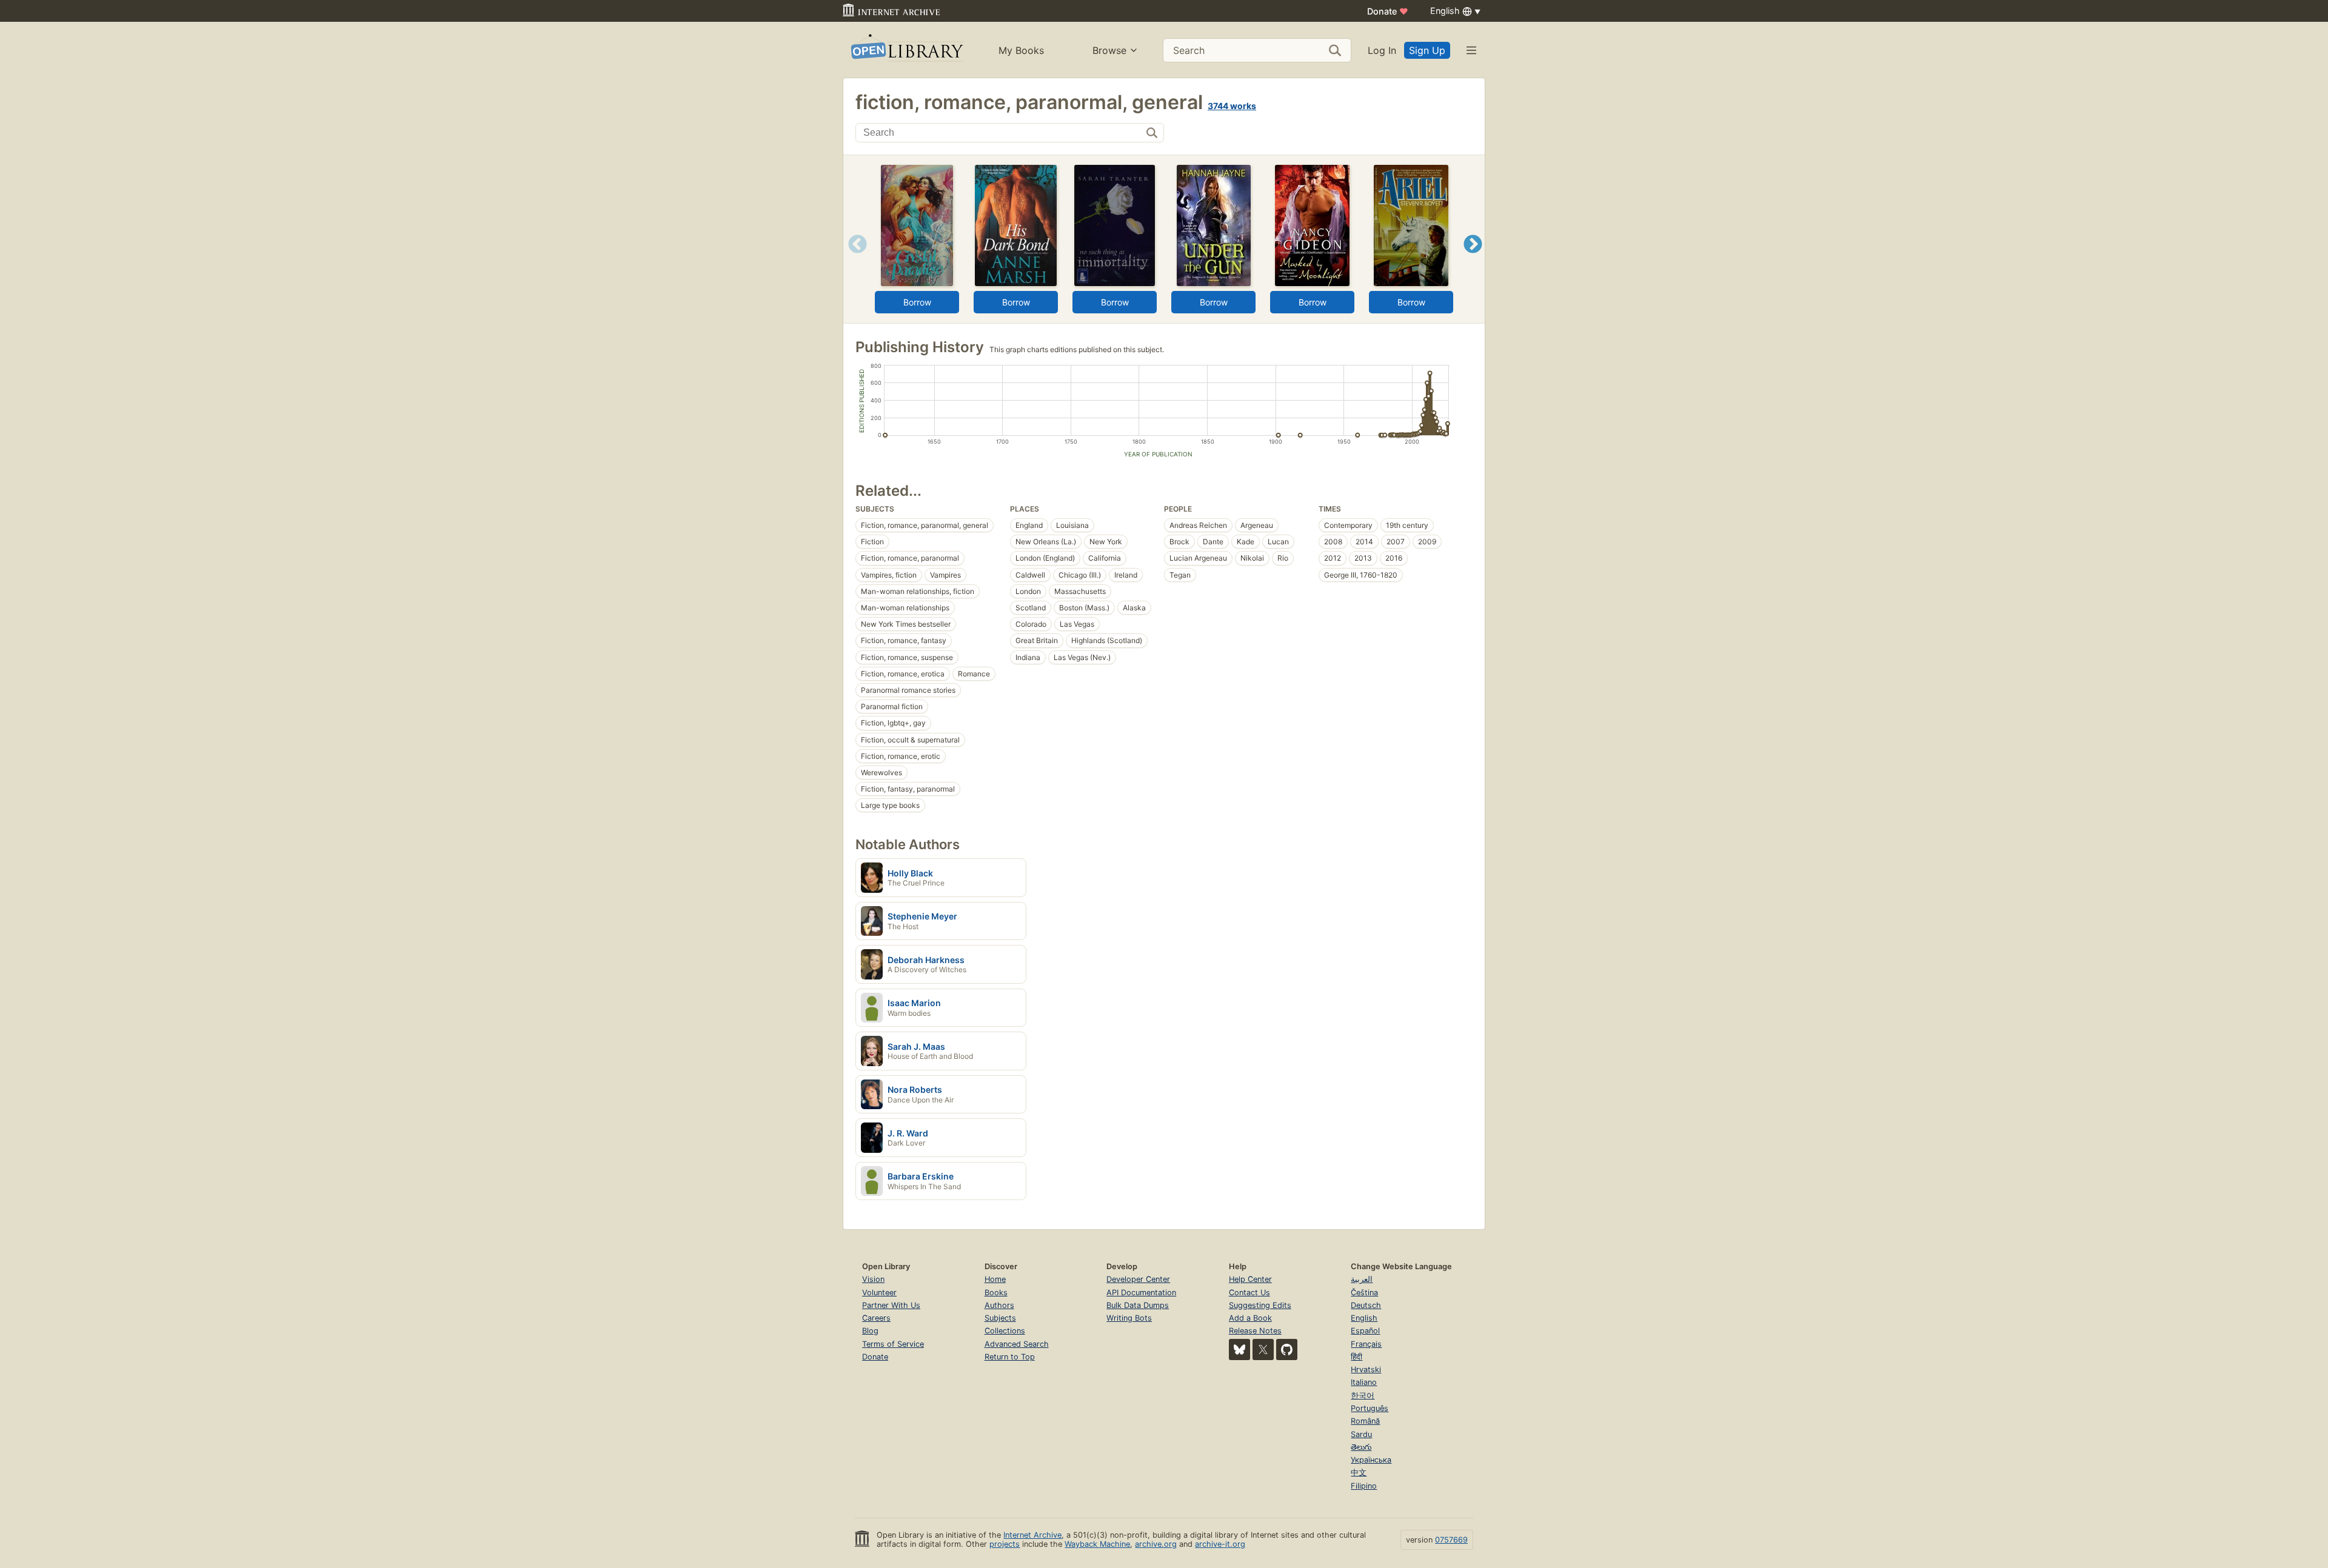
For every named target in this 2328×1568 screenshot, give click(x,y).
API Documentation (1141, 1293)
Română (1365, 1421)
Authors (999, 1305)
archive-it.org (1220, 1544)
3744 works (1232, 106)
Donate (1388, 11)
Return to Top (1010, 1357)
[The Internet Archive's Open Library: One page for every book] (906, 50)
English (1364, 1318)
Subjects (1000, 1318)
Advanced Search (1017, 1344)
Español (1365, 1331)
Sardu (1361, 1434)
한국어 (1363, 1396)
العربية (1362, 1279)
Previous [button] (853, 259)
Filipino (1364, 1486)
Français (1366, 1344)
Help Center (1250, 1279)
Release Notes (1255, 1331)
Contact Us (1249, 1293)
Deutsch (1366, 1305)
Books (996, 1293)
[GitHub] (1287, 1349)
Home (995, 1279)
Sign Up (1427, 50)
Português (1370, 1408)
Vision (873, 1279)
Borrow (917, 302)
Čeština (1364, 1293)
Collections (1005, 1331)
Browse (1109, 50)
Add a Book (1250, 1318)
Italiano (1364, 1382)
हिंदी (1356, 1357)
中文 (1359, 1473)
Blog (870, 1331)
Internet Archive (1032, 1535)
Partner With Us (891, 1305)
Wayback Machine (1097, 1544)
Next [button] (1473, 259)
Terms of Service (893, 1344)
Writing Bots (1129, 1318)
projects (1005, 1544)
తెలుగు (1361, 1447)
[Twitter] (1263, 1349)
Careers (876, 1318)
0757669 (1451, 1540)
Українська (1371, 1460)
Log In (1382, 50)
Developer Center (1138, 1279)
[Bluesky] (1239, 1349)
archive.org (1156, 1544)
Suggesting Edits (1260, 1305)
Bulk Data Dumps (1138, 1305)
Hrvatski (1366, 1369)
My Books (1021, 50)
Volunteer (879, 1293)
